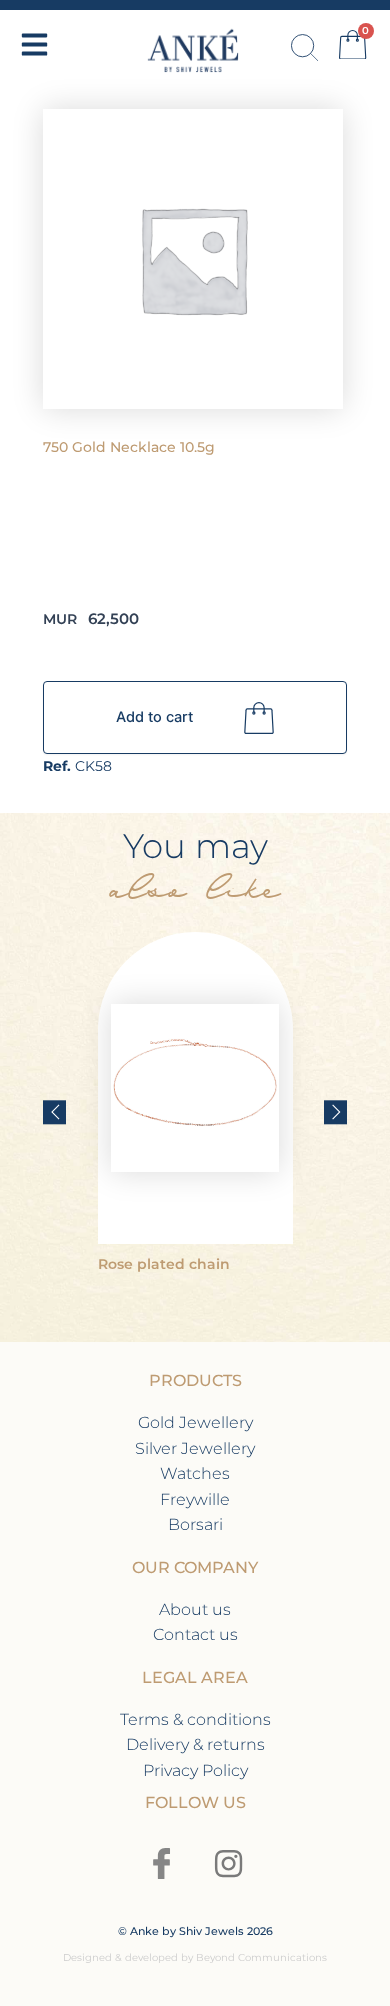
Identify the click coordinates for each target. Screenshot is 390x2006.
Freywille (195, 1499)
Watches (195, 1473)
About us (195, 1609)
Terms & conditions (195, 1719)
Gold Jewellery (195, 1422)
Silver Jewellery (195, 1448)
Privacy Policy (195, 1770)
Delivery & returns (195, 1744)
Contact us (195, 1634)
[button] (54, 1111)
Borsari (195, 1524)
